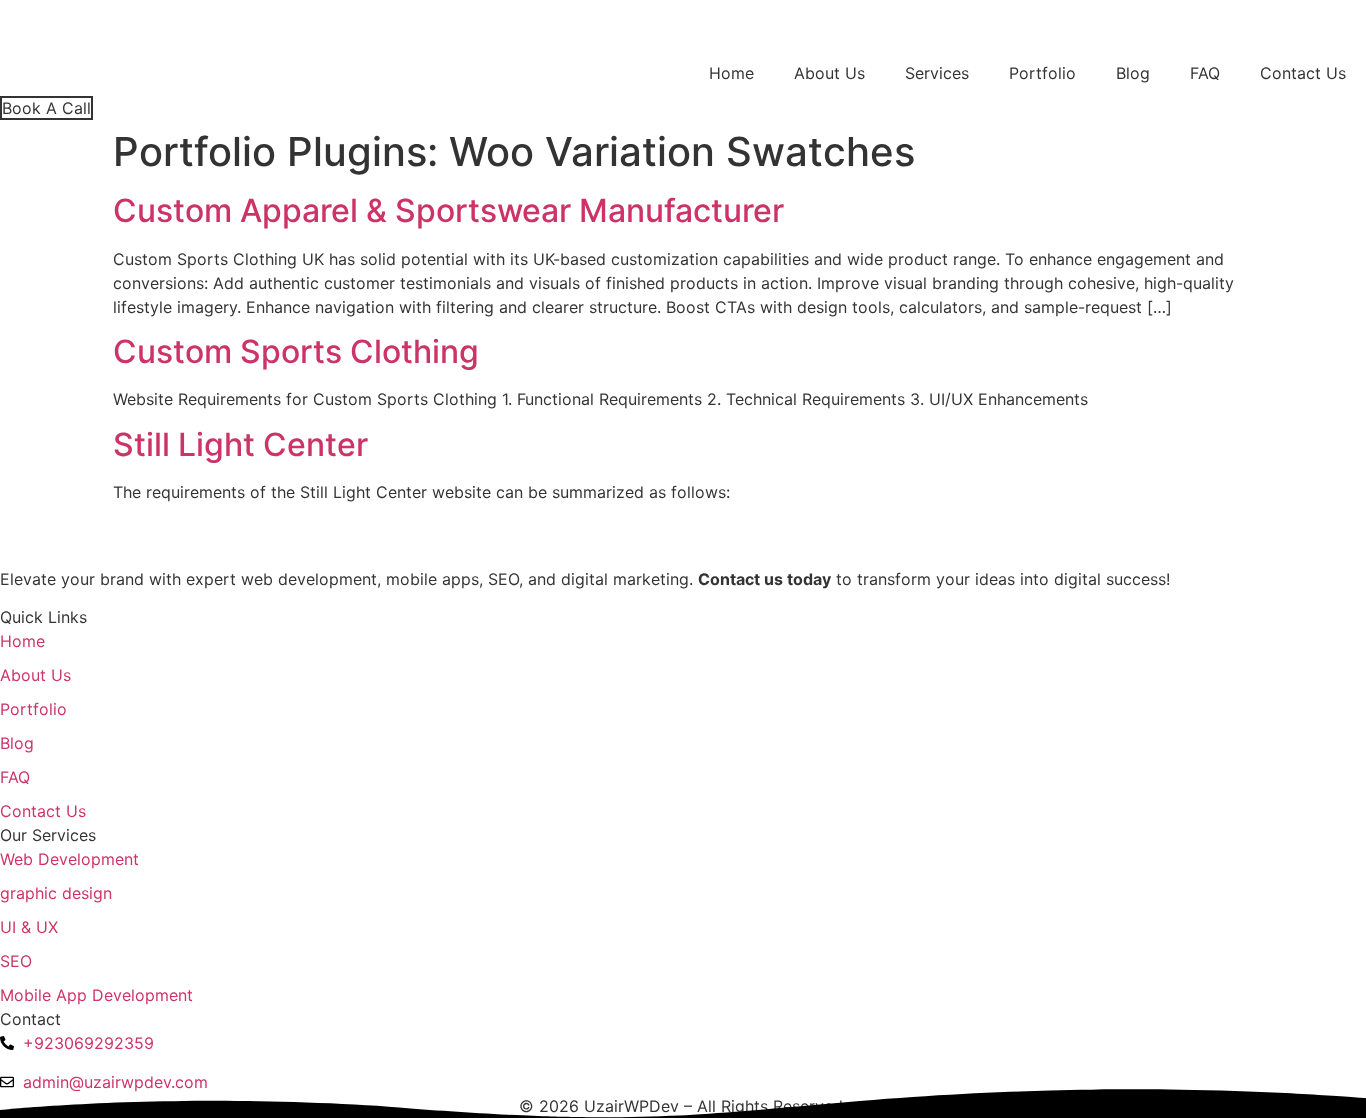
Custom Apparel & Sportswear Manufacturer (448, 210)
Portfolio (1042, 73)
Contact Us (1303, 73)
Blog (1133, 73)
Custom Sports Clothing (296, 351)
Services (937, 73)
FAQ (1205, 73)
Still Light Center (240, 444)
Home (731, 73)
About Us (829, 73)
